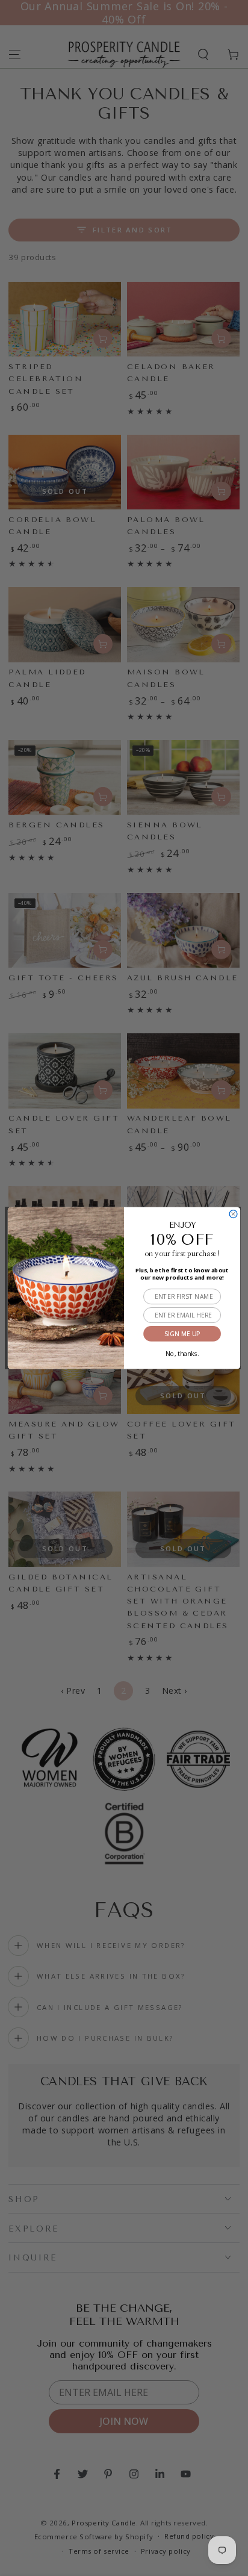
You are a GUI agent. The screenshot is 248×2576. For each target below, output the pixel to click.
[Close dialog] (233, 1214)
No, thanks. (182, 1352)
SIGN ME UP (182, 1334)
